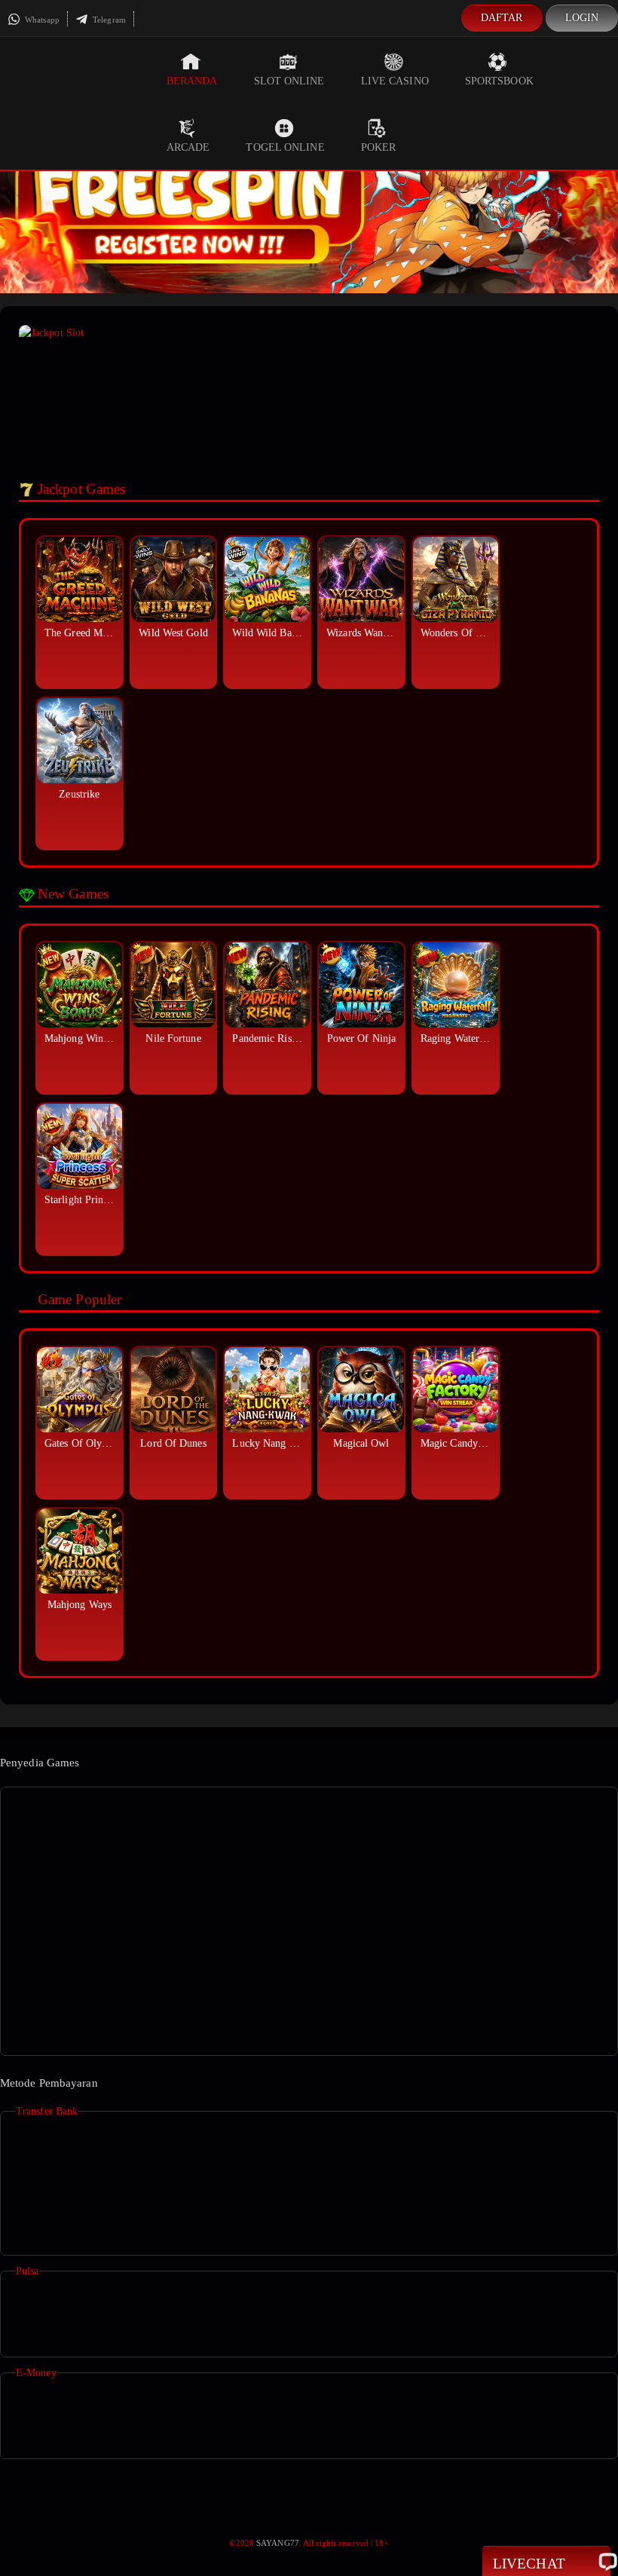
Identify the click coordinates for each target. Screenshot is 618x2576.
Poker (379, 147)
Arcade (188, 147)
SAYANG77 (278, 2543)
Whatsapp (41, 20)
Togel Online (285, 147)
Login (582, 18)
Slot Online (289, 81)
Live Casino (395, 81)
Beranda (192, 81)
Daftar (502, 18)
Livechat (529, 2564)
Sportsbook (499, 81)
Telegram (108, 20)
